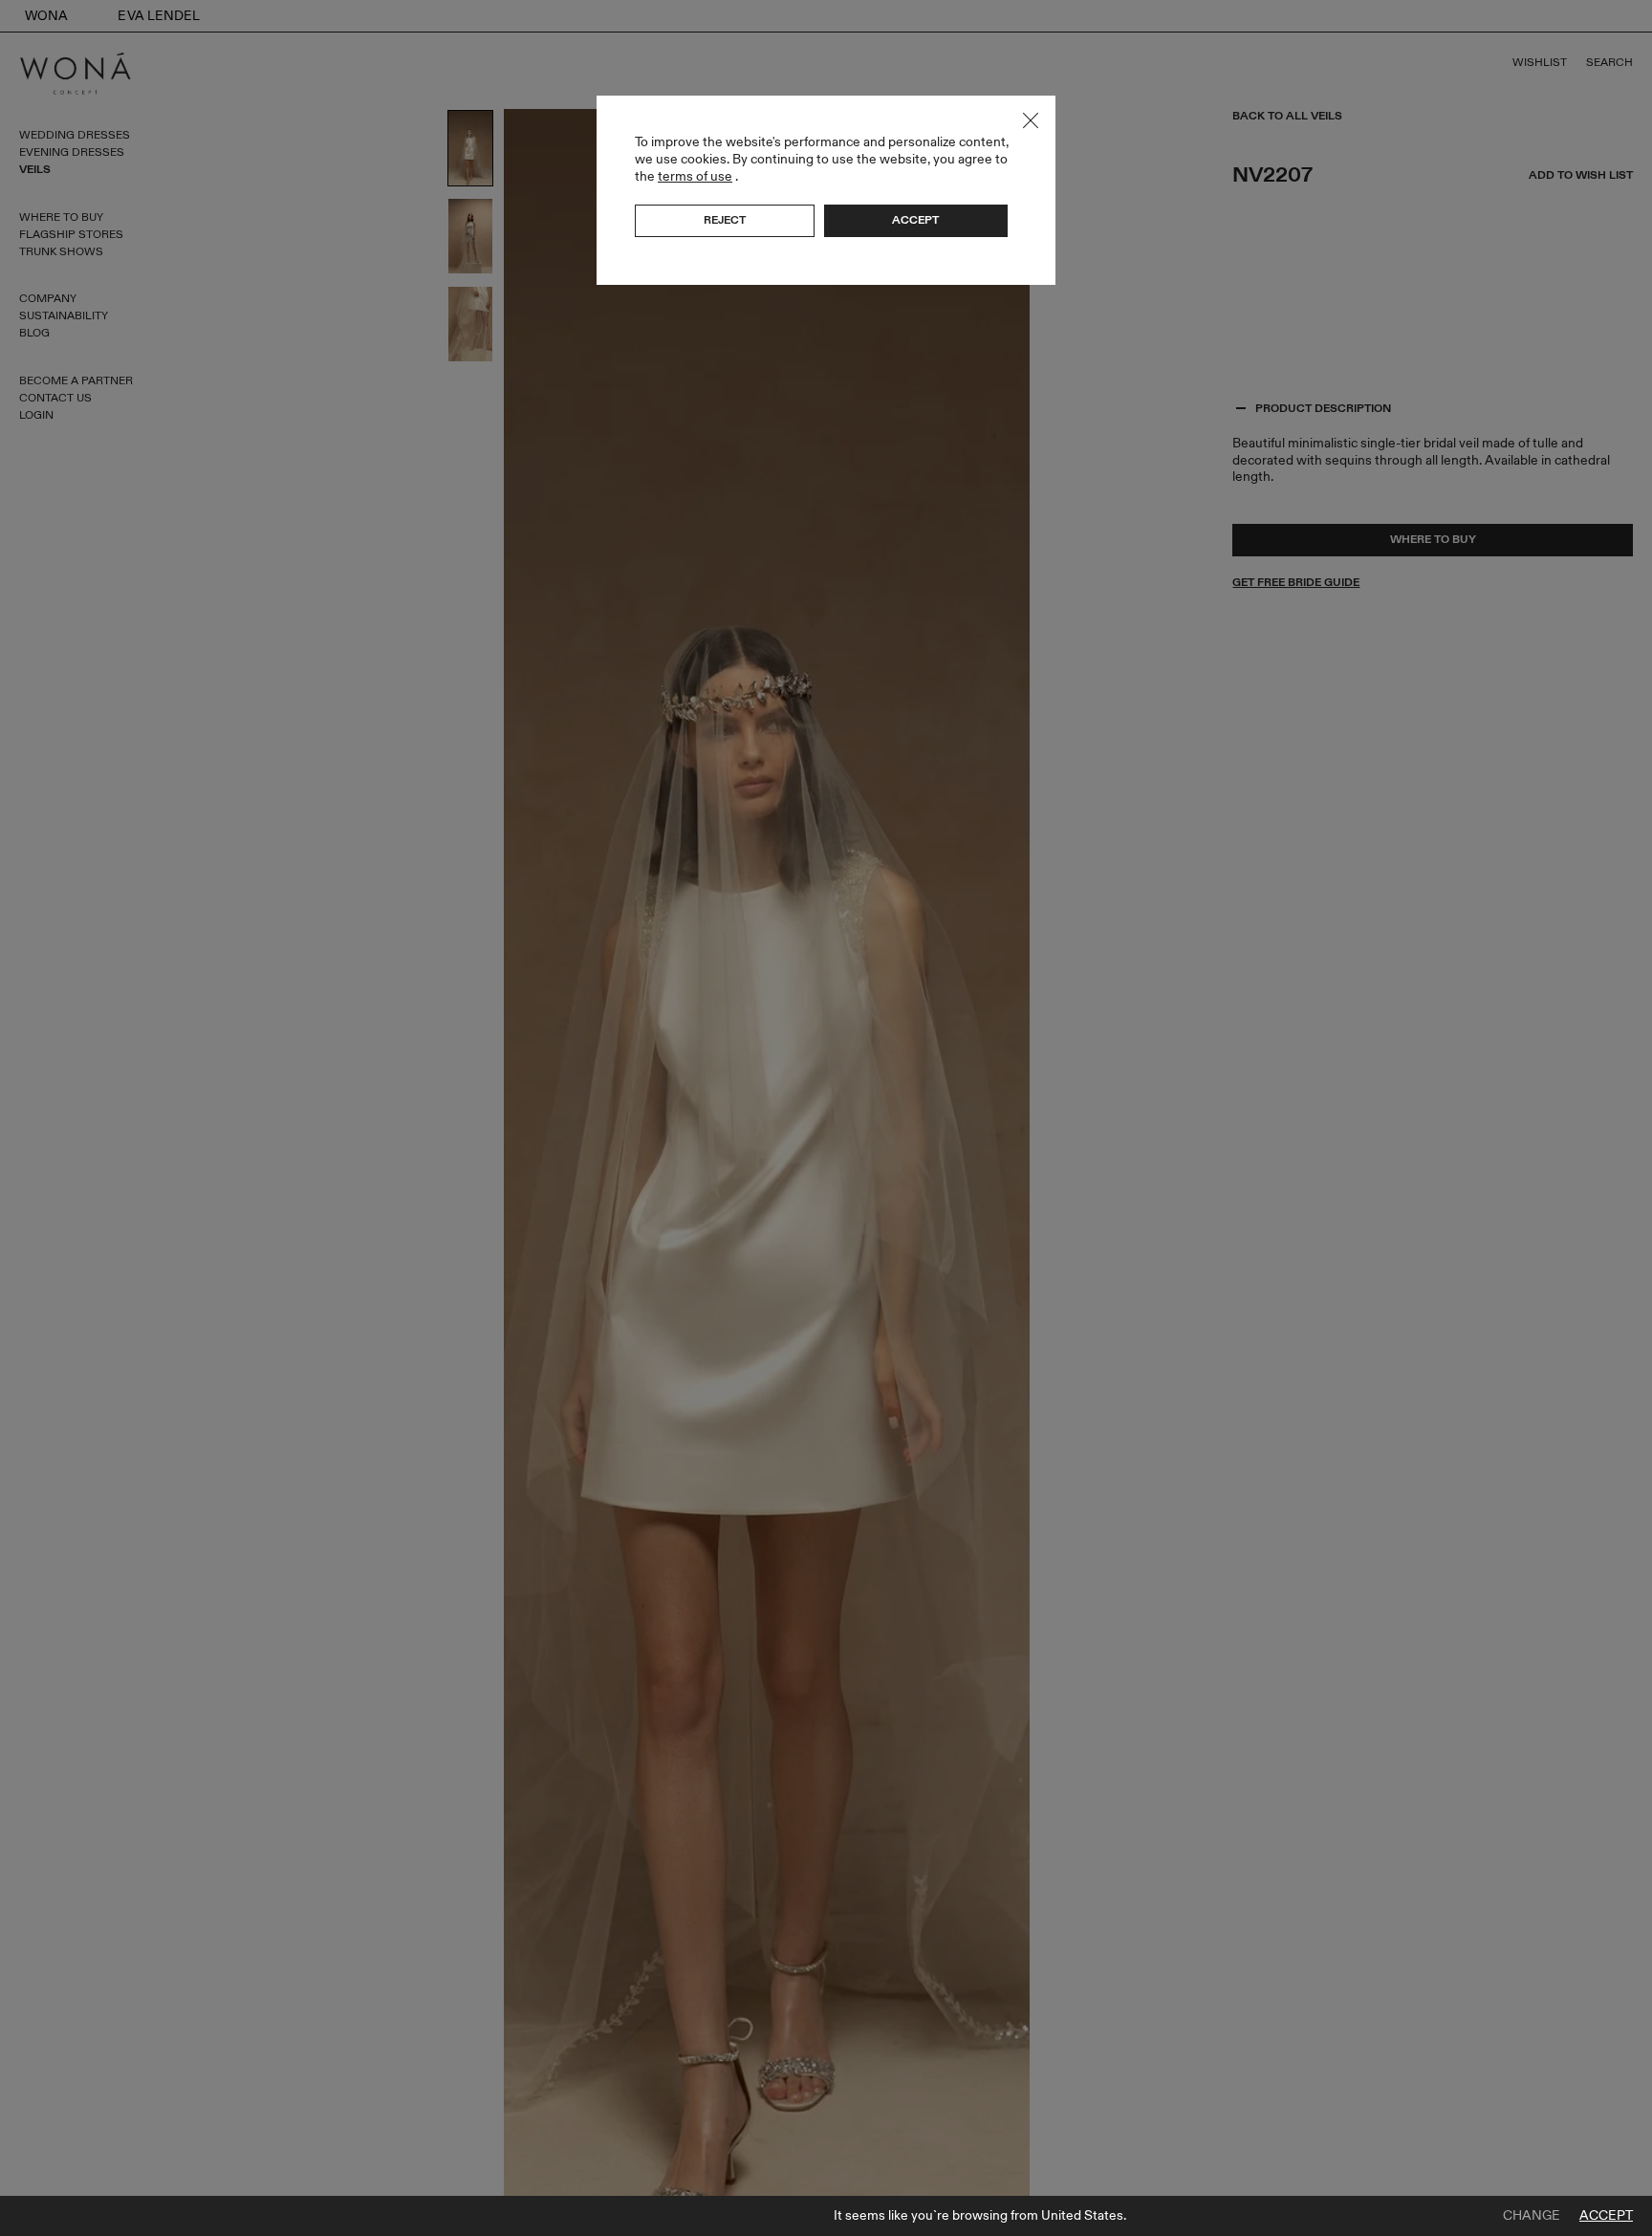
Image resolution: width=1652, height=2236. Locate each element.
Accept (1606, 2216)
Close (1031, 120)
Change (1532, 2216)
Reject (725, 220)
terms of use (695, 176)
